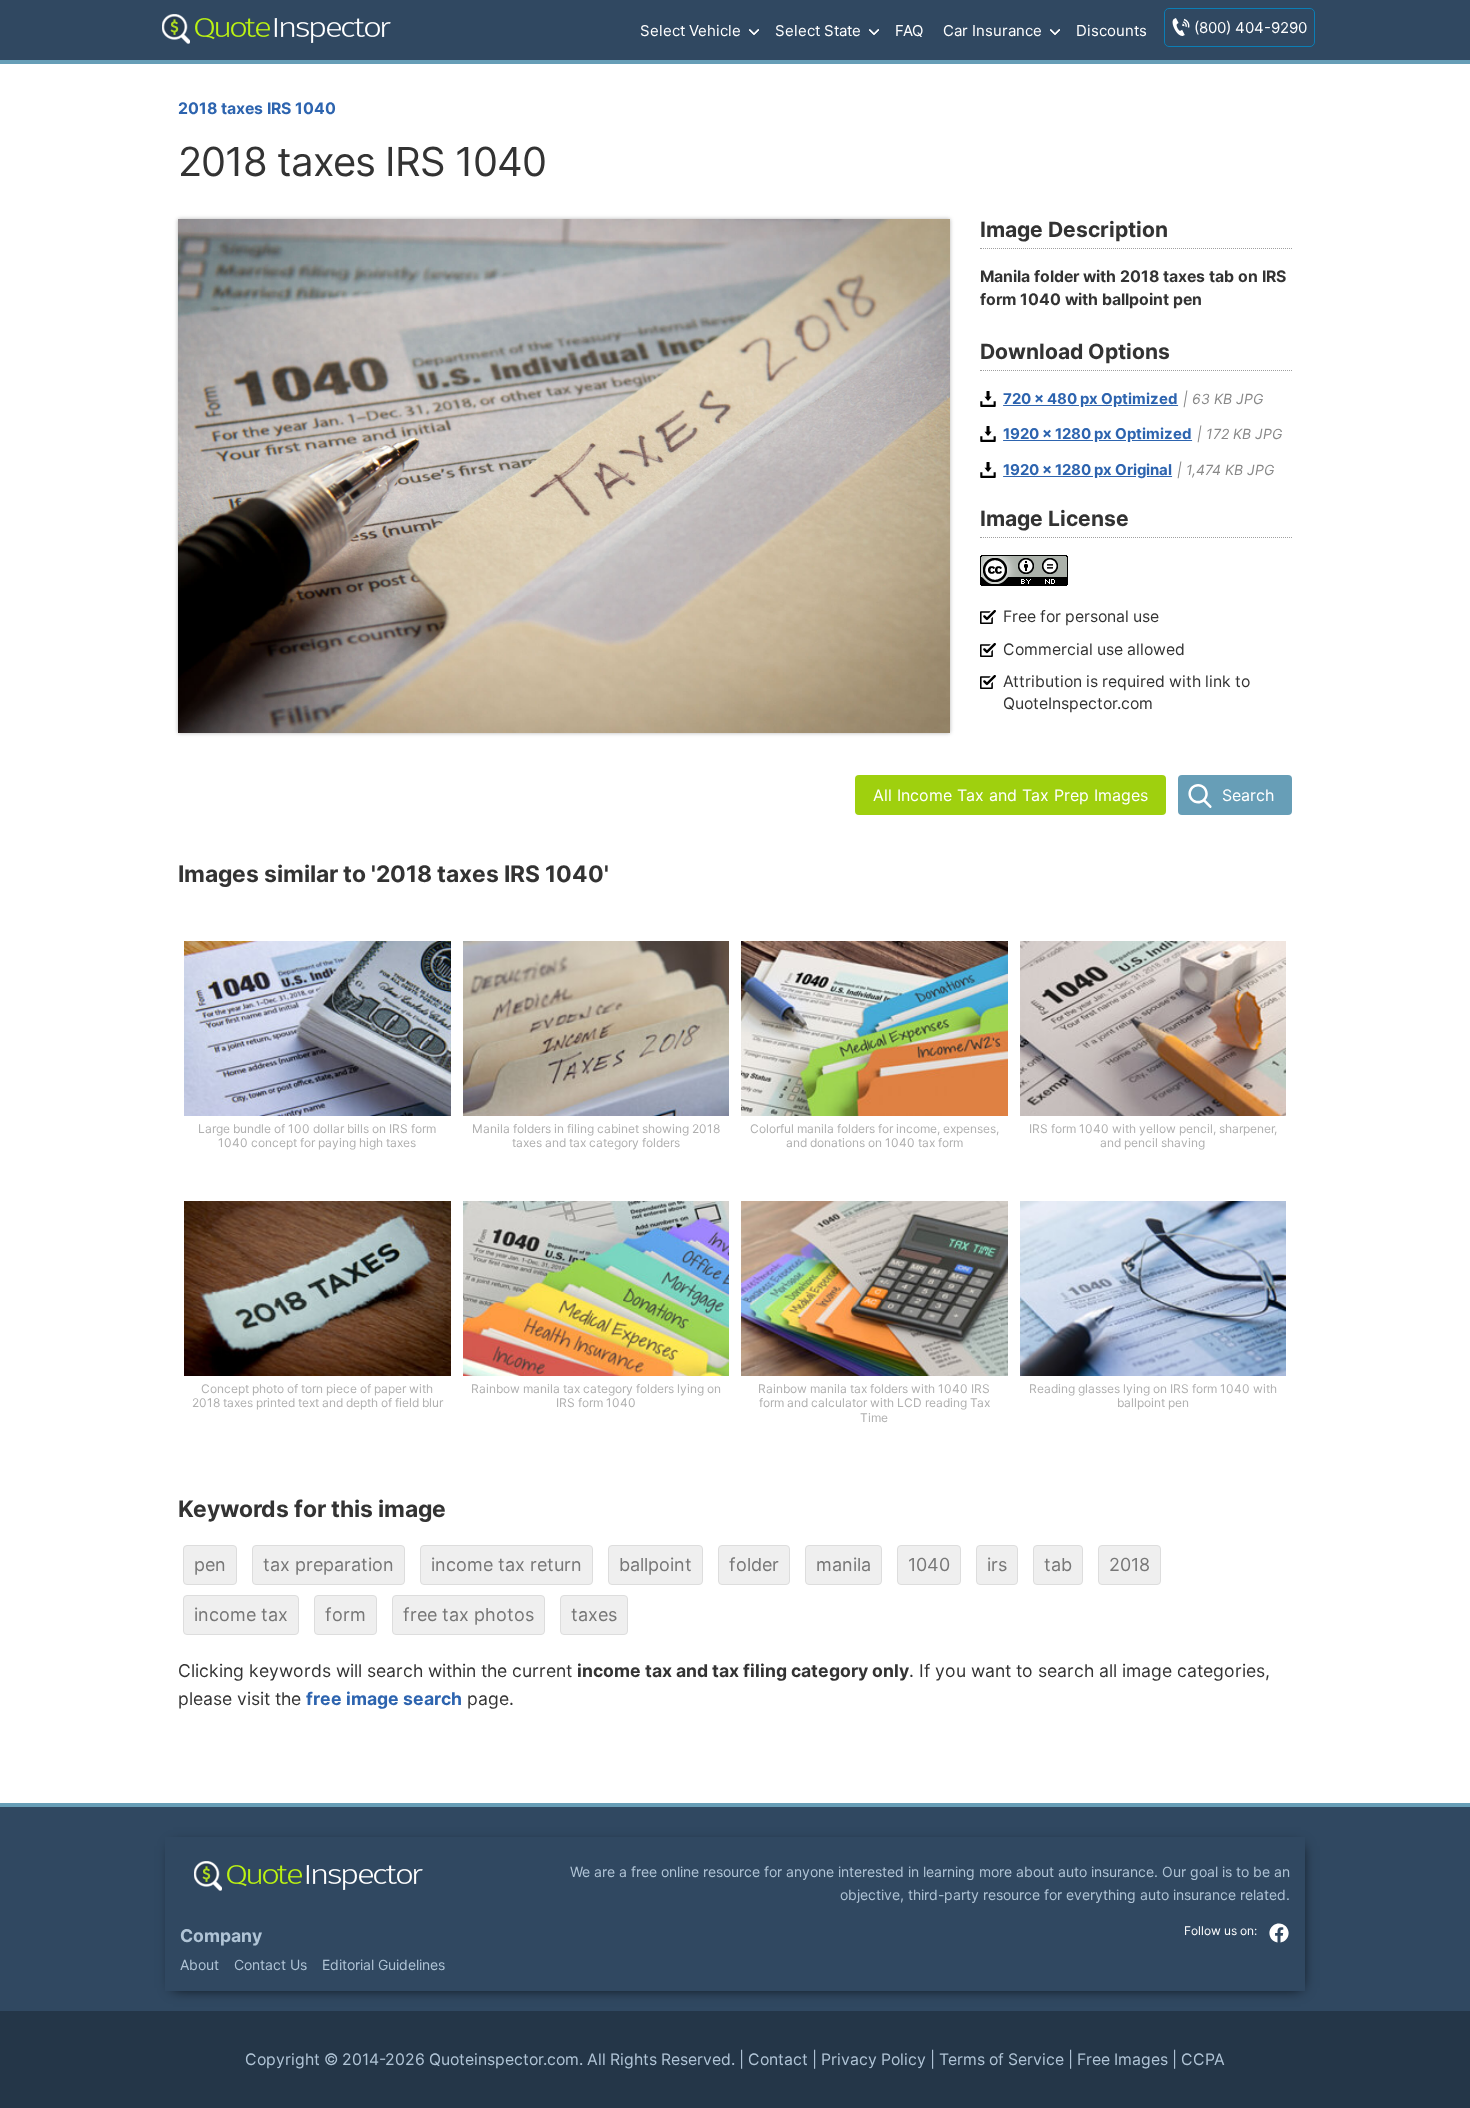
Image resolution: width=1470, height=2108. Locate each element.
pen (210, 1564)
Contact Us (270, 1964)
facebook (1279, 1933)
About (199, 1964)
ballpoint (655, 1564)
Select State (818, 30)
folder (754, 1564)
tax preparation (328, 1564)
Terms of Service (1001, 2059)
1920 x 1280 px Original (1087, 470)
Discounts (1111, 30)
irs (997, 1564)
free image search (384, 1698)
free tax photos (468, 1614)
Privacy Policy (873, 2059)
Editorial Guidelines (383, 1964)
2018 (1129, 1564)
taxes (594, 1614)
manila (843, 1564)
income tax (241, 1614)
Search (1248, 795)
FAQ (909, 30)
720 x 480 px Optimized (1090, 399)
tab (1058, 1564)
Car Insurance (992, 30)
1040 (929, 1564)
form (345, 1614)
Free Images (1122, 2059)
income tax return (506, 1564)
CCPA (1203, 2059)
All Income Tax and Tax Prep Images (1010, 795)
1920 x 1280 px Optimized (1097, 434)
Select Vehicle (690, 30)
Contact (778, 2059)
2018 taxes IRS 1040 (257, 108)
